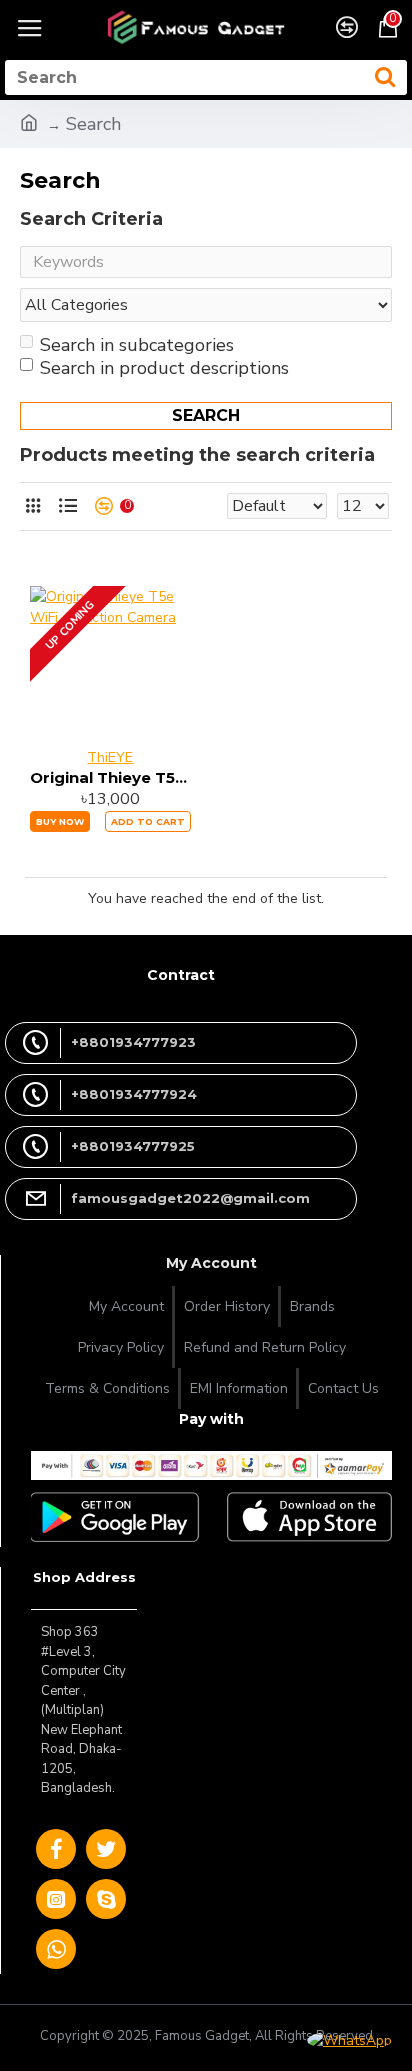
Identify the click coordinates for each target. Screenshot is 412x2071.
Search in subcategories (137, 345)
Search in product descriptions (164, 368)
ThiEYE (110, 757)
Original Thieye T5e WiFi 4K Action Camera (110, 777)
